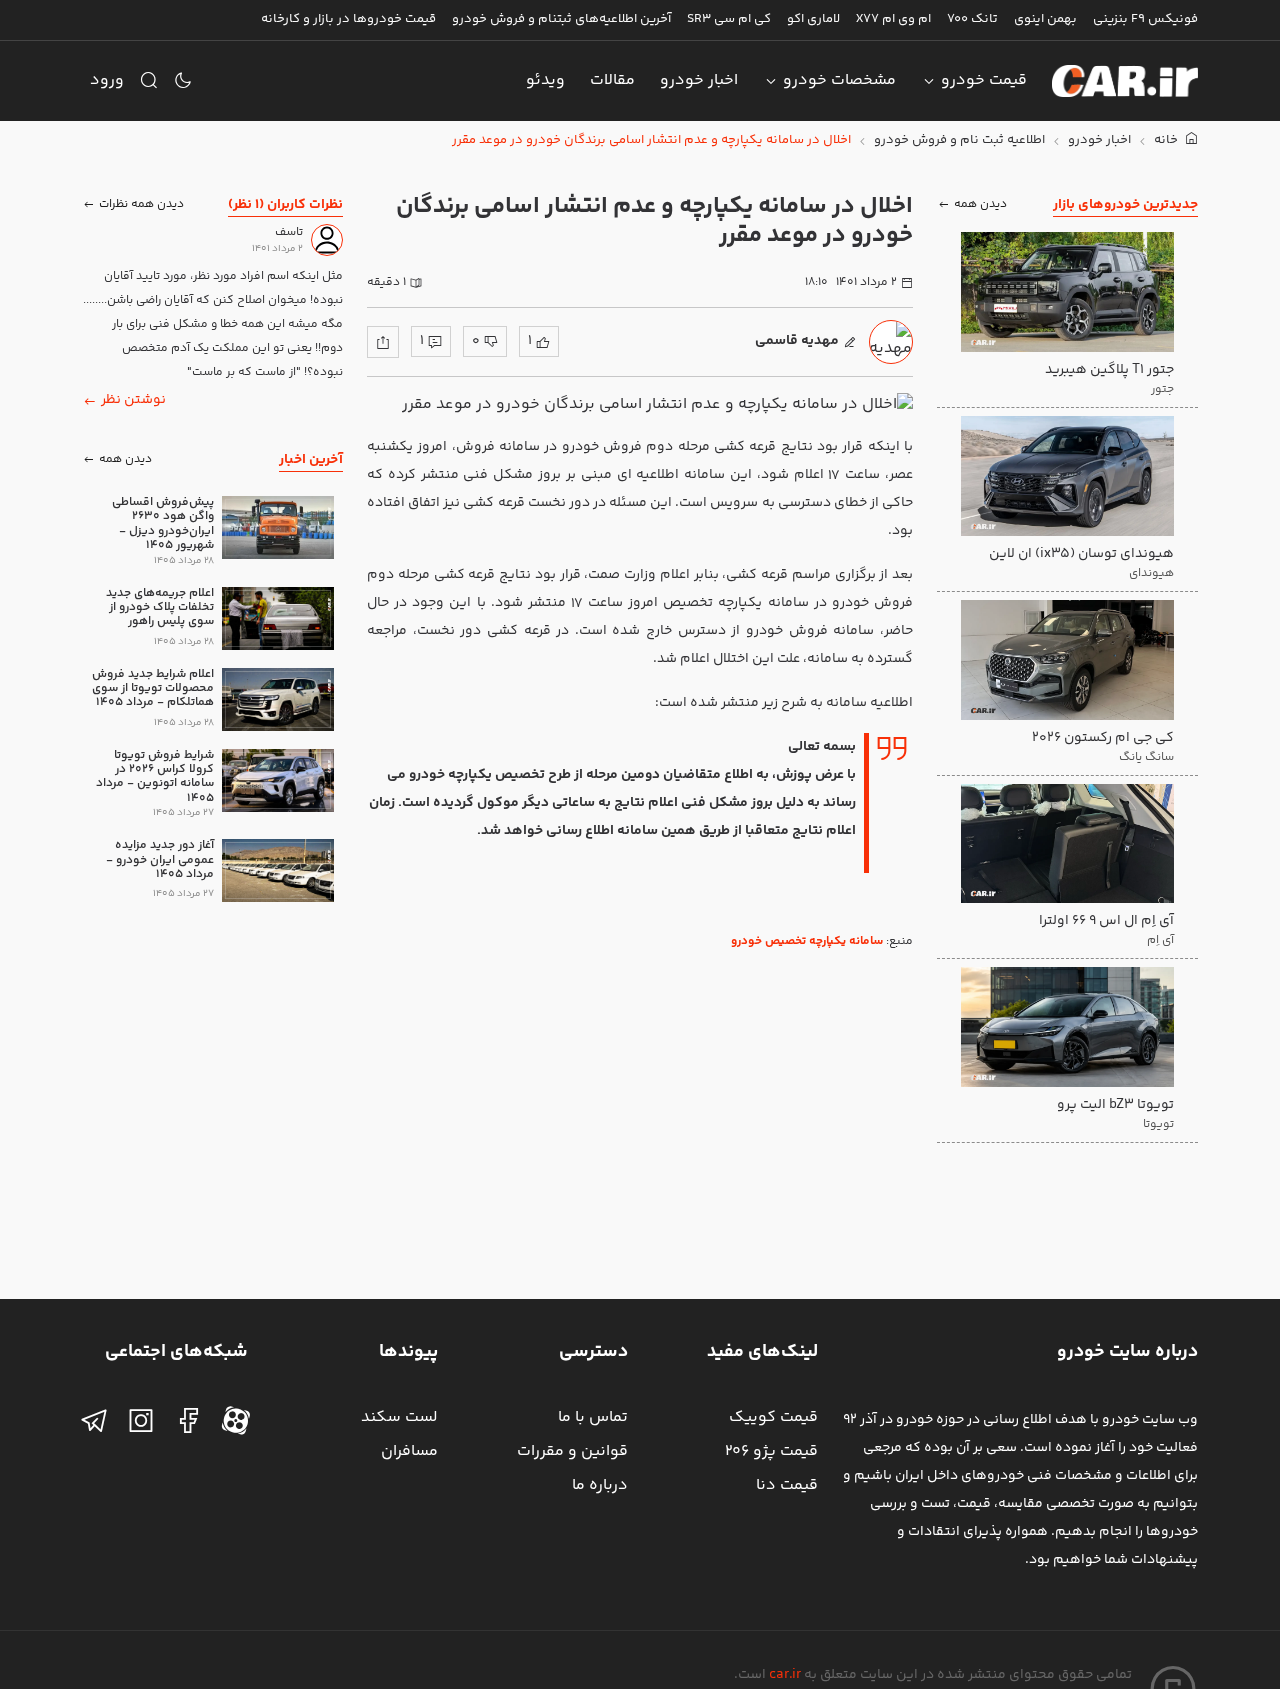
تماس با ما (593, 1417)
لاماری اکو (813, 19)
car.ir (785, 1675)
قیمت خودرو (984, 80)
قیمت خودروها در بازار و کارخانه (348, 19)
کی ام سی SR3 (729, 19)
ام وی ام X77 (893, 19)
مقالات (612, 80)
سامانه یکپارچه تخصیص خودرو (807, 941)
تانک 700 (972, 19)
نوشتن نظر (133, 400)
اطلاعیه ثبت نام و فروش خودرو (959, 140)
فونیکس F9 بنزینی (1145, 19)
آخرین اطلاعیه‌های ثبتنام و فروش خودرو (561, 19)
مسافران (409, 1451)
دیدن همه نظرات (141, 204)
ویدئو (545, 80)
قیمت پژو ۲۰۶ (771, 1451)
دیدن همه (980, 204)
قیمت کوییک (773, 1417)
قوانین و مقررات (572, 1451)
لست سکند (399, 1417)
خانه (1167, 140)
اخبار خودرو (699, 80)
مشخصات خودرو (839, 80)
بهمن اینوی (1045, 19)
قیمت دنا (787, 1485)
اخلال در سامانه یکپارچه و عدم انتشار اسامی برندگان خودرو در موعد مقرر (651, 140)
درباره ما (600, 1485)
